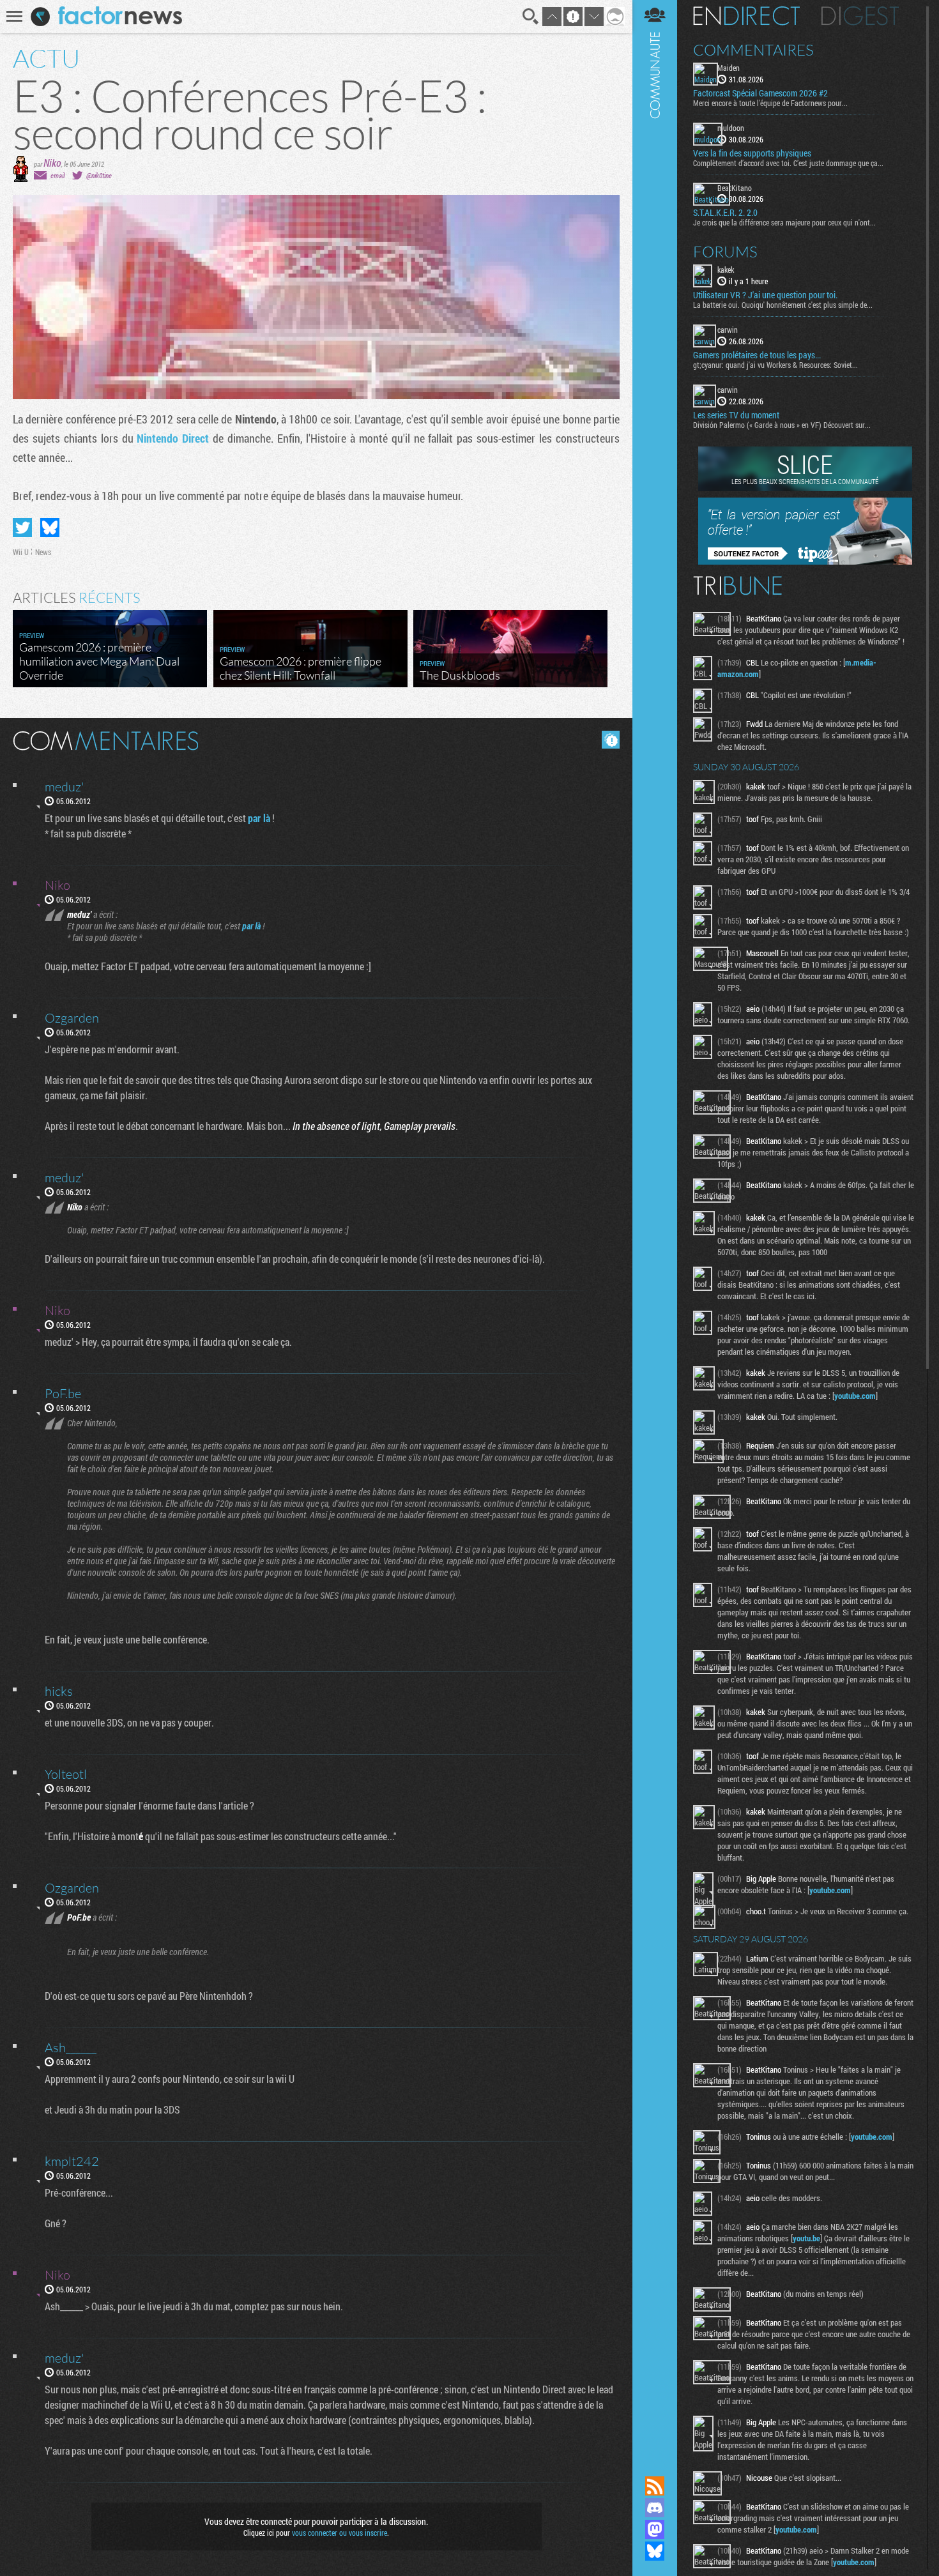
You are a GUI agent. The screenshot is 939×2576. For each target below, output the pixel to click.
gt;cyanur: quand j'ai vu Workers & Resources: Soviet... (775, 365)
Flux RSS (655, 2486)
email (57, 175)
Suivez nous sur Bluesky (655, 2551)
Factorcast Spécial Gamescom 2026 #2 (760, 93)
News (43, 552)
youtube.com (855, 1396)
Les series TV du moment (736, 415)
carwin (728, 330)
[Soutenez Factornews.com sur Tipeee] (805, 561)
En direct (746, 16)
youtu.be (806, 2238)
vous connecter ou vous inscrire (340, 2533)
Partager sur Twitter (22, 528)
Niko (52, 163)
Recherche (531, 17)
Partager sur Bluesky (50, 528)
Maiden (729, 68)
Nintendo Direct (173, 438)
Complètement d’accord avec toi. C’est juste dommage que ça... (788, 163)
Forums (725, 252)
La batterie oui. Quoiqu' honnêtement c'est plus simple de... (783, 305)
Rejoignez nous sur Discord (655, 2508)
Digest (860, 16)
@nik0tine (99, 175)
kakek (726, 270)
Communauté (655, 1226)
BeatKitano (735, 188)
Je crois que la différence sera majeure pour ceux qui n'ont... (784, 222)
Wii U (21, 552)
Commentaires (753, 50)
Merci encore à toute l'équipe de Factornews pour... (770, 103)
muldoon (731, 128)
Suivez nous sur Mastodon (655, 2529)
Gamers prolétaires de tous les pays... (757, 355)
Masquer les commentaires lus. (611, 740)
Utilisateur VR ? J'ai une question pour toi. (765, 295)
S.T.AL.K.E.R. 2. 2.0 (725, 213)
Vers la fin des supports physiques (752, 153)
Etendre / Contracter (655, 2464)
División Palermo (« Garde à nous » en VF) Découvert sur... (782, 425)
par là (259, 818)
